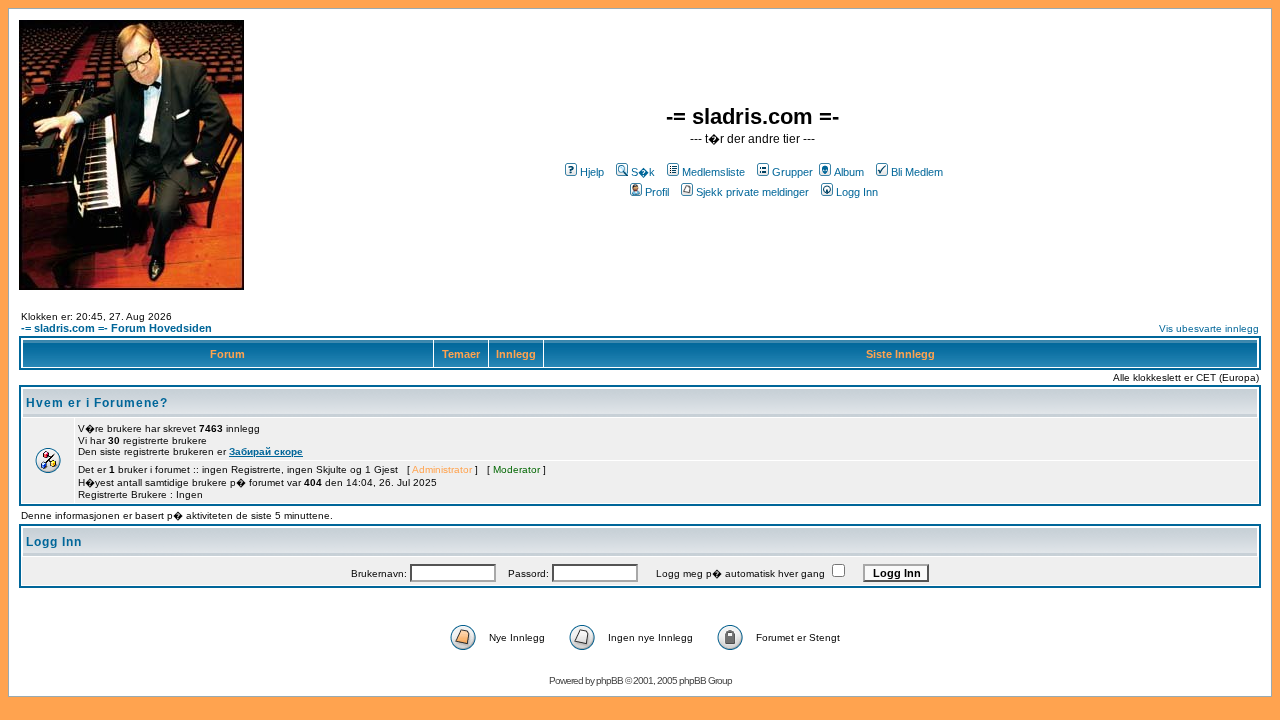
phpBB (609, 680)
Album (849, 172)
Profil (657, 192)
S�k (643, 172)
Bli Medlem (917, 172)
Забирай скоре (266, 451)
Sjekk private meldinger (752, 192)
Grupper (792, 172)
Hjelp (592, 172)
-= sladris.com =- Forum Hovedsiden (116, 328)
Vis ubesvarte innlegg (1209, 328)
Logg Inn (857, 192)
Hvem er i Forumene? (97, 403)
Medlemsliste (713, 172)
